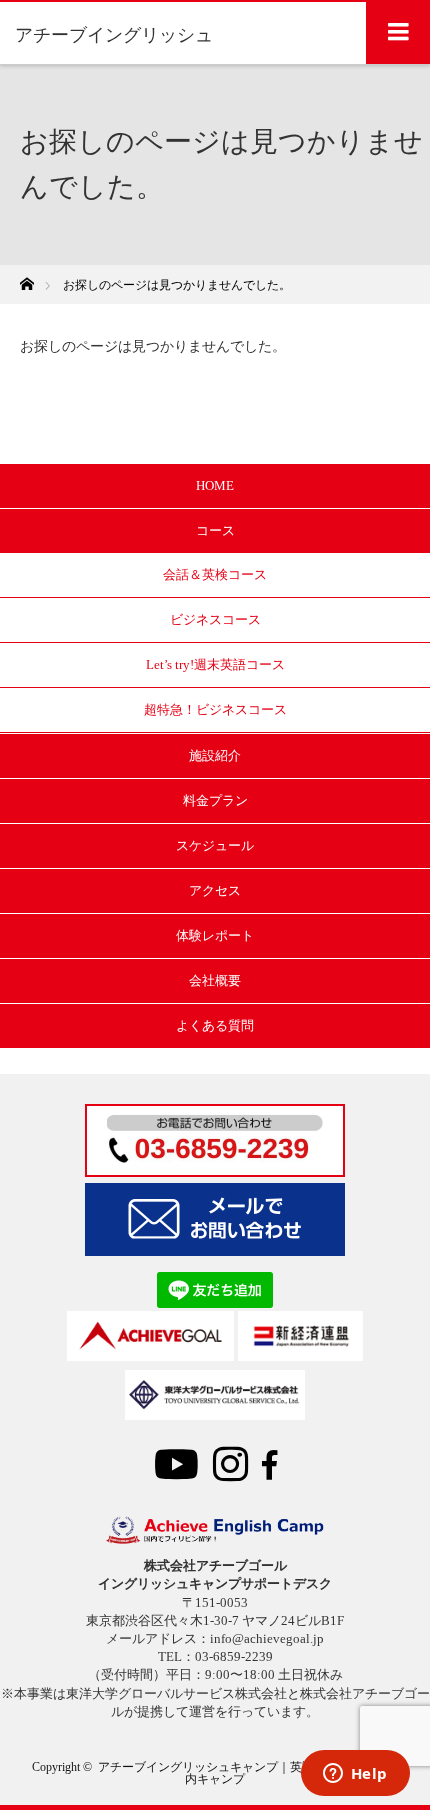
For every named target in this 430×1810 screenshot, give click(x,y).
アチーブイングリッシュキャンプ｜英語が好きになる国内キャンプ (248, 1773)
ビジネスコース (215, 619)
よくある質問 (215, 1025)
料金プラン (215, 800)
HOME (215, 485)
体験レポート (215, 935)
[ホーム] (26, 278)
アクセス (215, 890)
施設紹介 (215, 755)
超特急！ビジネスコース (215, 709)
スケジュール (215, 845)
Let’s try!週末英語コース (215, 664)
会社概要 (215, 980)
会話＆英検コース (215, 574)
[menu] (398, 32)
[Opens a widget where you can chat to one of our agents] (355, 1775)
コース (215, 530)
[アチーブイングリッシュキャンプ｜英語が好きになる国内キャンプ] (215, 1539)
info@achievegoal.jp (267, 1638)
